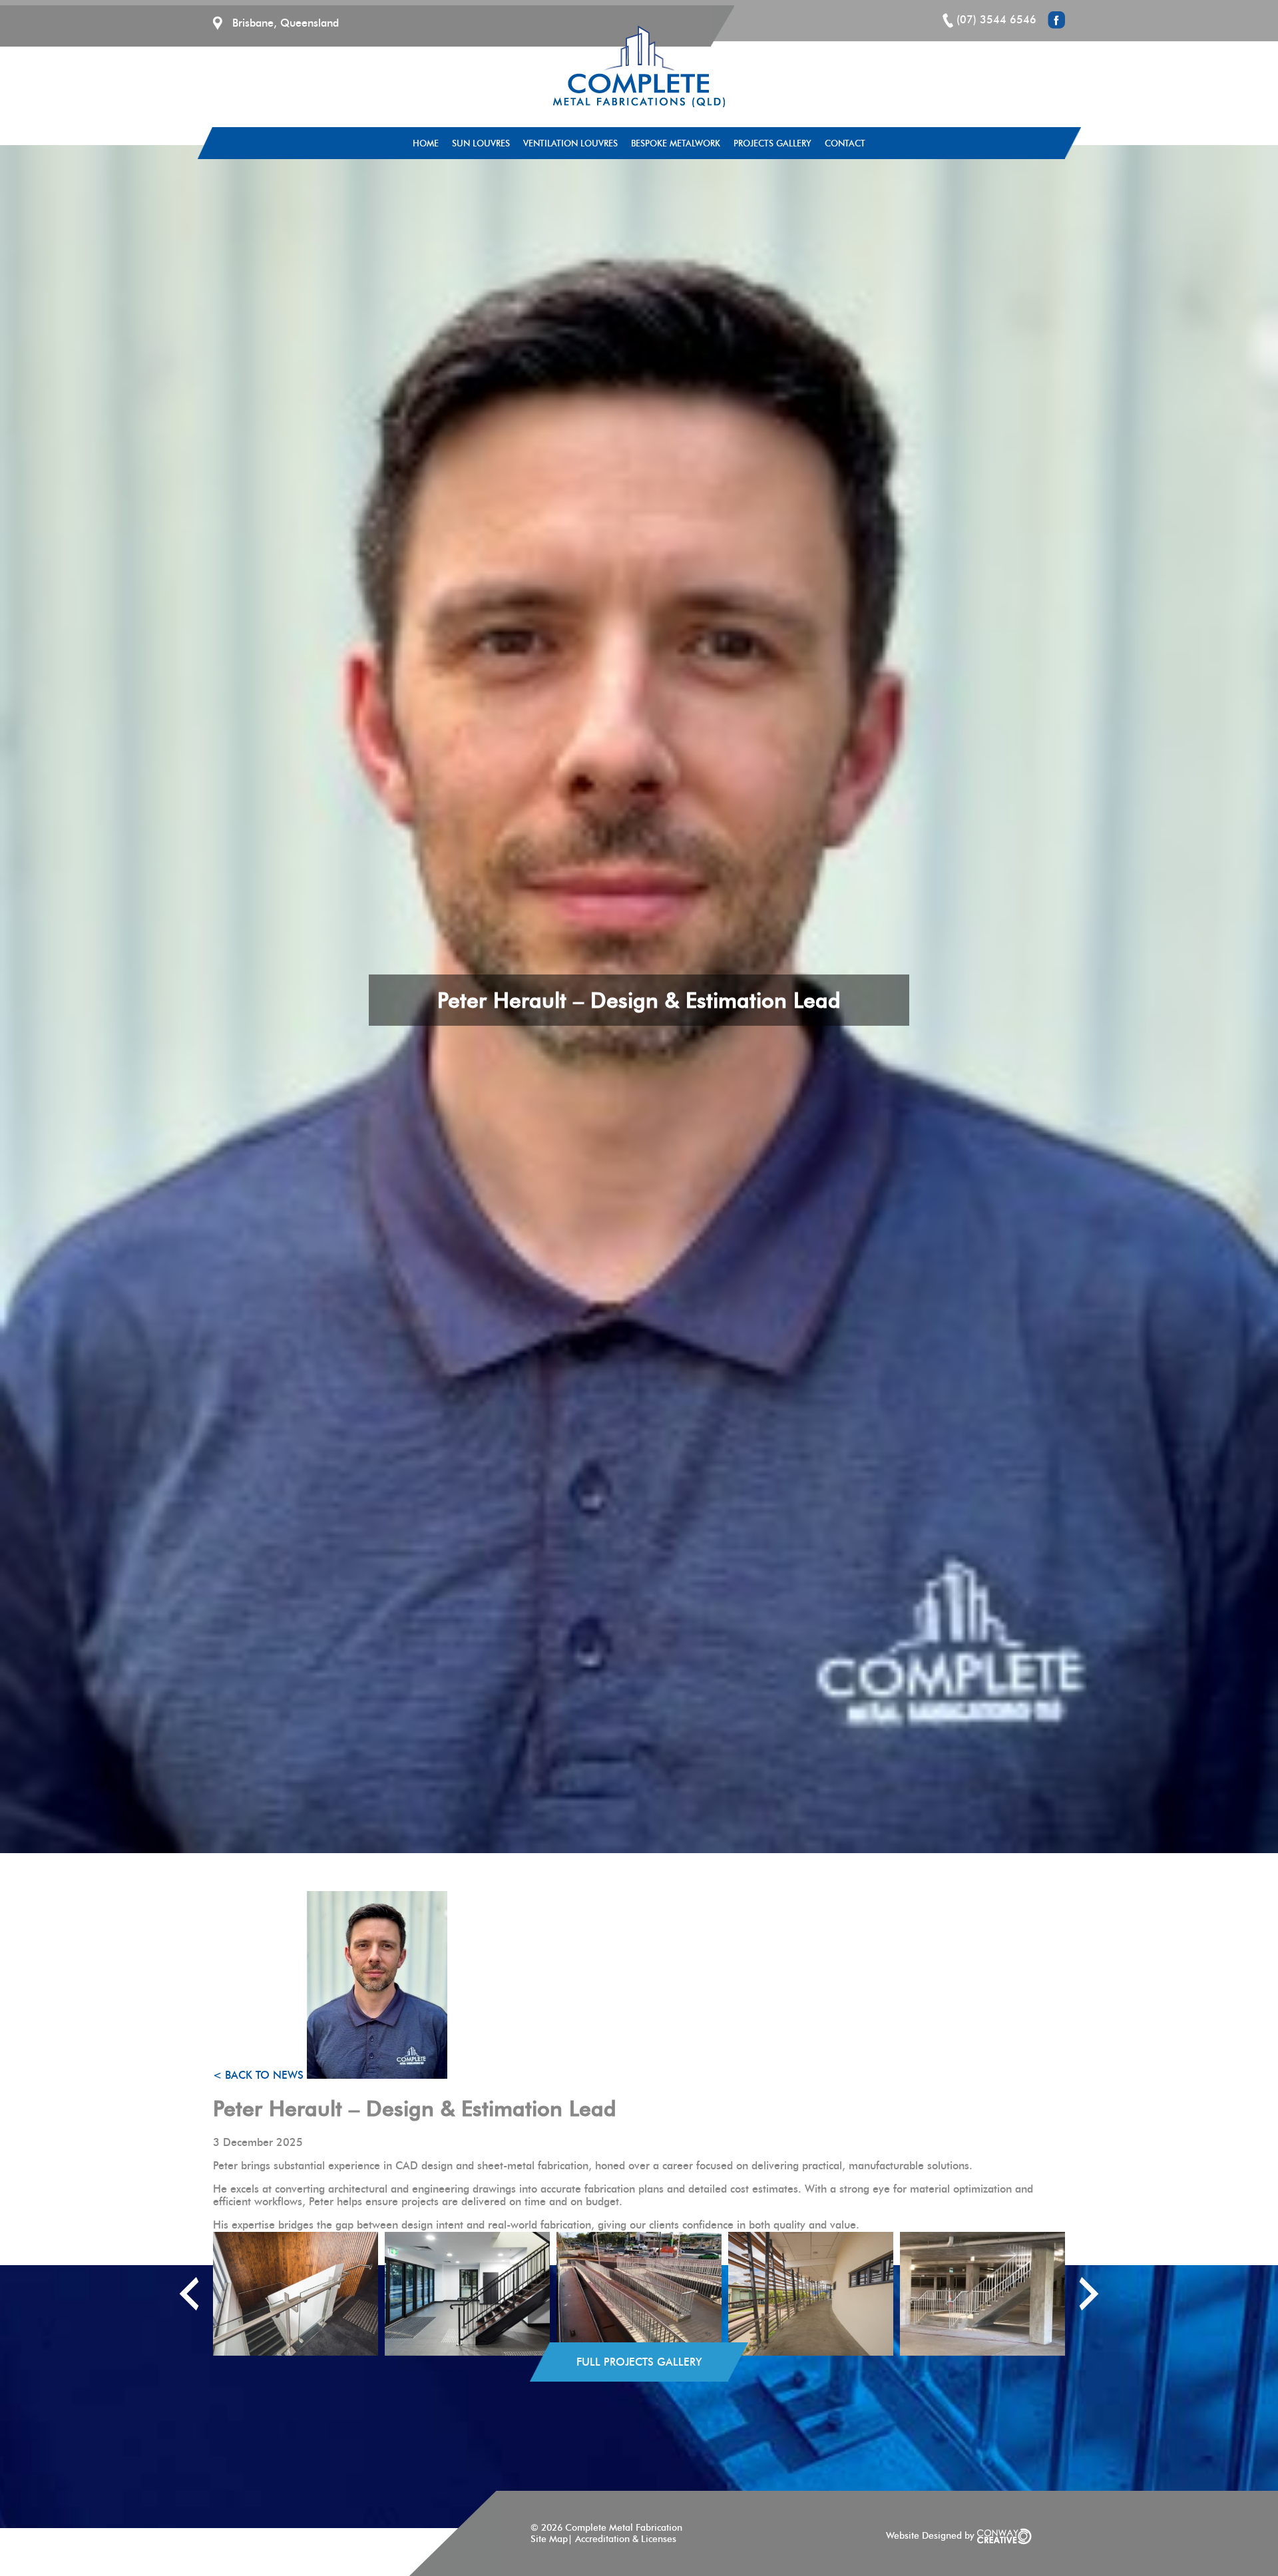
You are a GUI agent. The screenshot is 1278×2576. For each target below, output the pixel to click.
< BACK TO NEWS (260, 2075)
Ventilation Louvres (570, 143)
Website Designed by (932, 2536)
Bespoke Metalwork (676, 143)
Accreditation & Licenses (626, 2539)
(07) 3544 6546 (996, 20)
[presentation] (189, 2294)
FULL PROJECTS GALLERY (639, 2362)
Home (426, 143)
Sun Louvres (481, 143)
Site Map (549, 2539)
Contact (845, 143)
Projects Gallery (772, 143)
